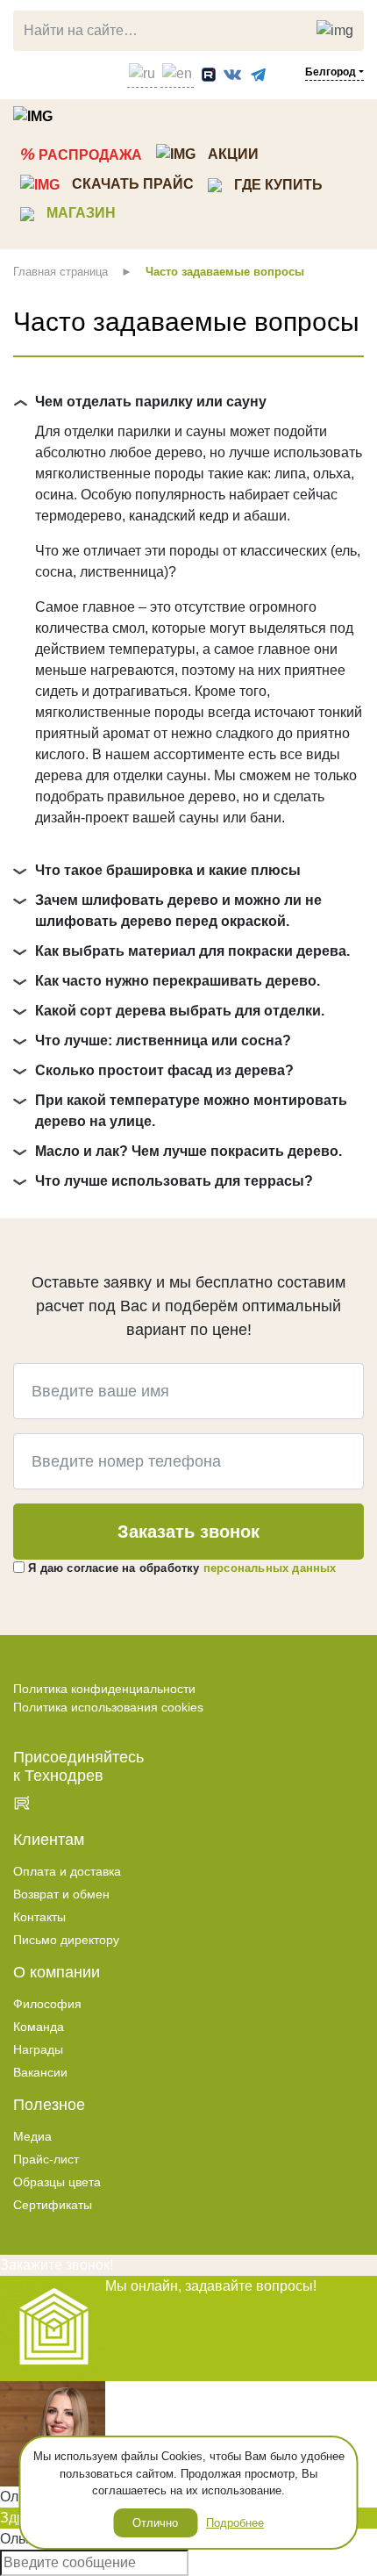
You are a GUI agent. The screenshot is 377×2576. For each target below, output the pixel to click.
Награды (38, 2049)
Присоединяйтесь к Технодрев (78, 1766)
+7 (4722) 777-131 (27, 71)
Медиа (32, 2136)
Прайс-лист (46, 2159)
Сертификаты (53, 2205)
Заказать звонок (188, 1532)
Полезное (49, 2105)
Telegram (86, 71)
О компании (57, 1972)
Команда (39, 2027)
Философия (47, 2004)
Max (109, 71)
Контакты (39, 1917)
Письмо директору (66, 1940)
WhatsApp (60, 71)
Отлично (155, 2523)
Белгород (331, 72)
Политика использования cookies (108, 1707)
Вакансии (40, 2072)
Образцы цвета (57, 2182)
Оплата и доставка (67, 1871)
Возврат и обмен (61, 1894)
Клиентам (49, 1840)
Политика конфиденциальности (104, 1689)
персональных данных (270, 1568)
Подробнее (235, 2523)
